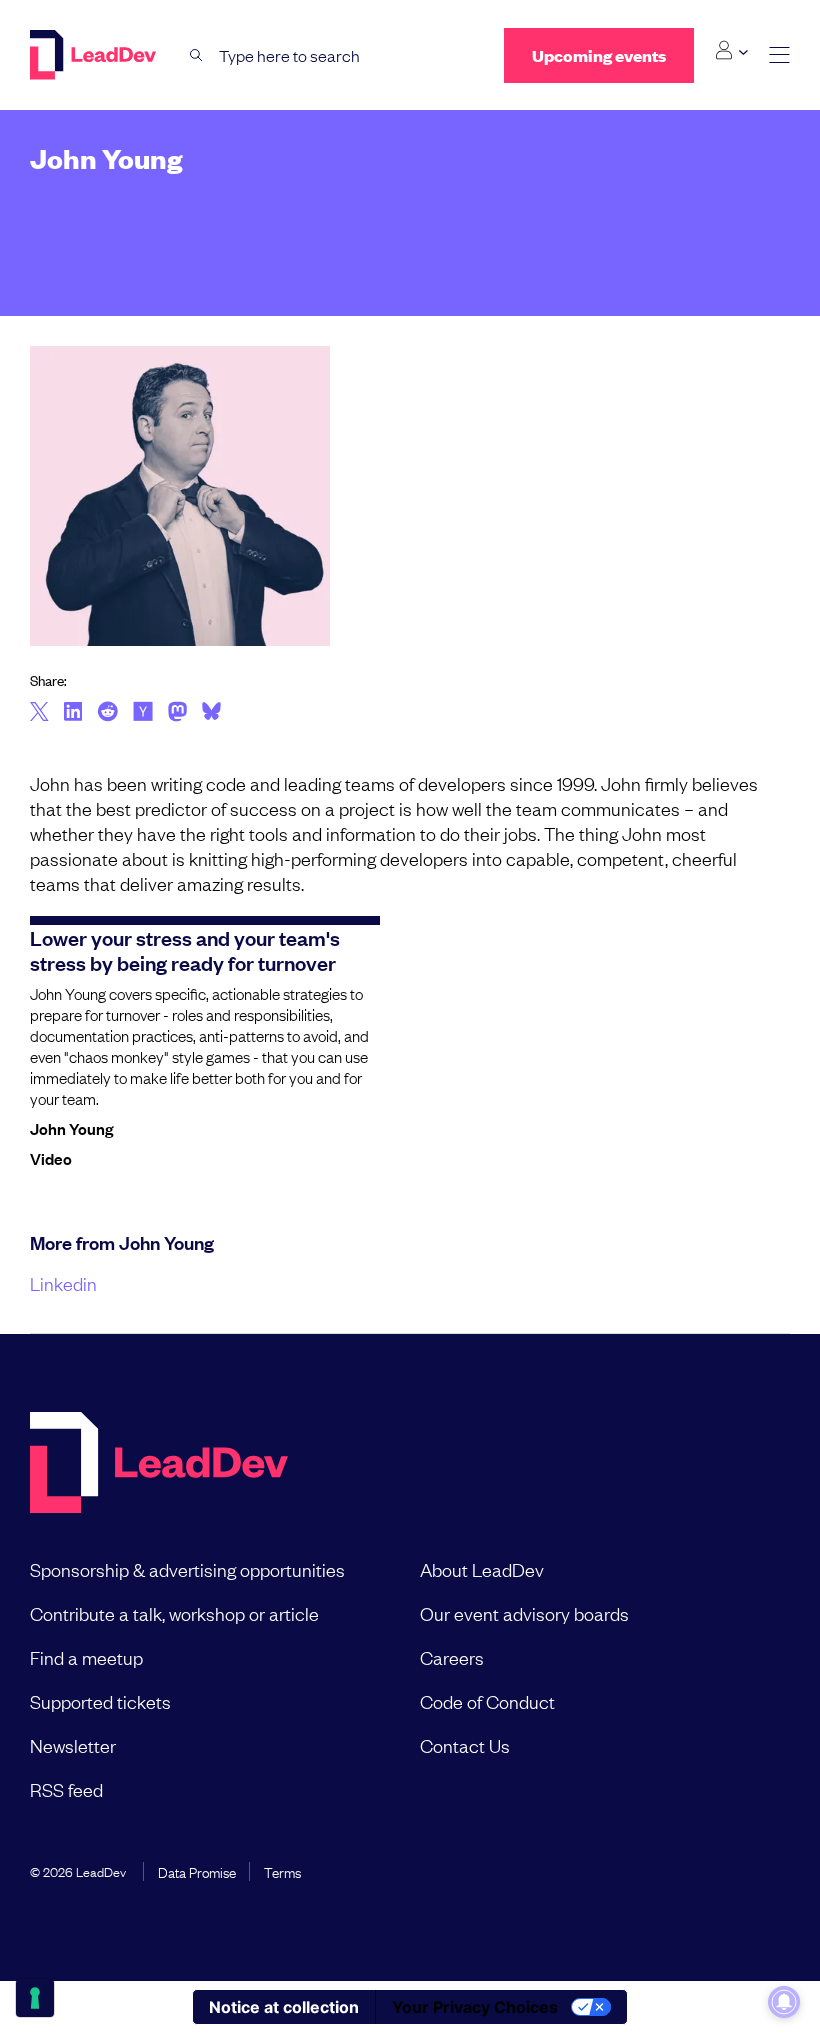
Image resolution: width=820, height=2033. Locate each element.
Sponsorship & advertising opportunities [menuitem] (187, 1569)
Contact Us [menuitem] (465, 1745)
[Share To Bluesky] (211, 714)
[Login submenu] (731, 51)
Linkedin (63, 1283)
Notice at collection (284, 2007)
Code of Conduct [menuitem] (487, 1701)
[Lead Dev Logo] (95, 55)
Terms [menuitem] (282, 1871)
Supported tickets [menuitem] (100, 1701)
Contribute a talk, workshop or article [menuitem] (174, 1613)
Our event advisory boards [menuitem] (524, 1613)
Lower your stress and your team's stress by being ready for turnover (185, 949)
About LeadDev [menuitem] (482, 1569)
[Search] (196, 55)
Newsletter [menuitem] (73, 1745)
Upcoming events (599, 55)
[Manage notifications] (784, 2002)
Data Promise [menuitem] (197, 1871)
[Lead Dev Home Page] (159, 1464)
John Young (71, 1128)
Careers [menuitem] (452, 1657)
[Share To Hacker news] (143, 713)
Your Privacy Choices (475, 2007)
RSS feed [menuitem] (66, 1789)
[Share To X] (39, 713)
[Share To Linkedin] (73, 713)
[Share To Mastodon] (177, 714)
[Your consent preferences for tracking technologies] (35, 1998)
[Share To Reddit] (107, 714)
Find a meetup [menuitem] (86, 1657)
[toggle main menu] (779, 55)
